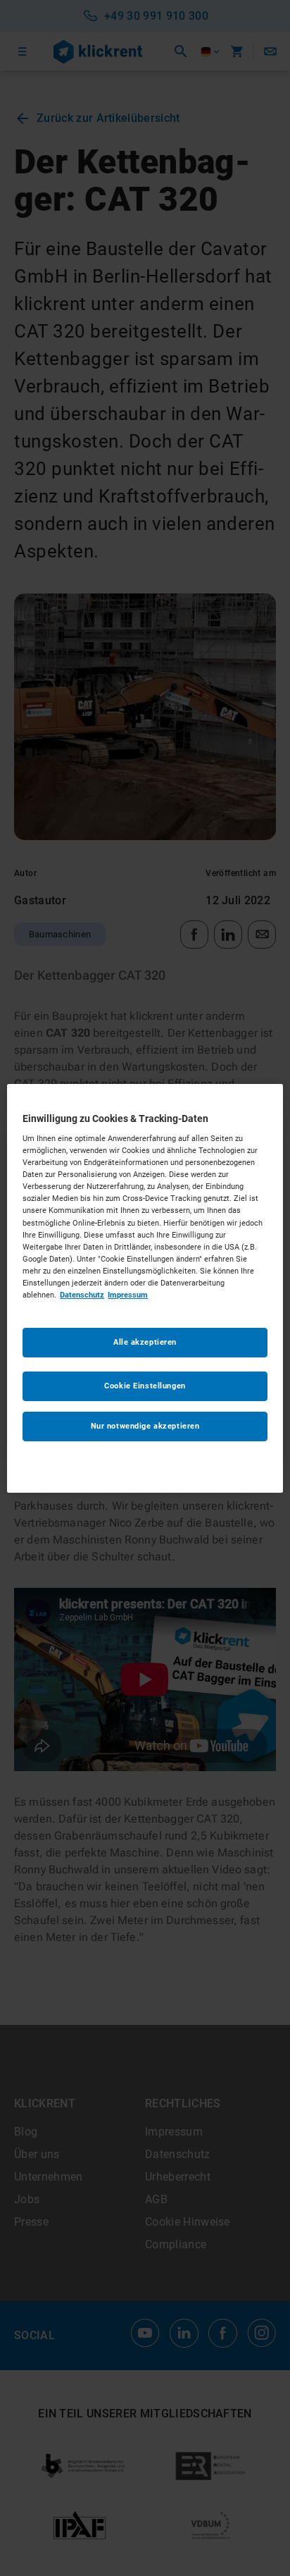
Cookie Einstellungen (145, 1386)
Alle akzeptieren (145, 1342)
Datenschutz (82, 1295)
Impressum (128, 1295)
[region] (145, 1288)
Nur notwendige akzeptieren (145, 1426)
